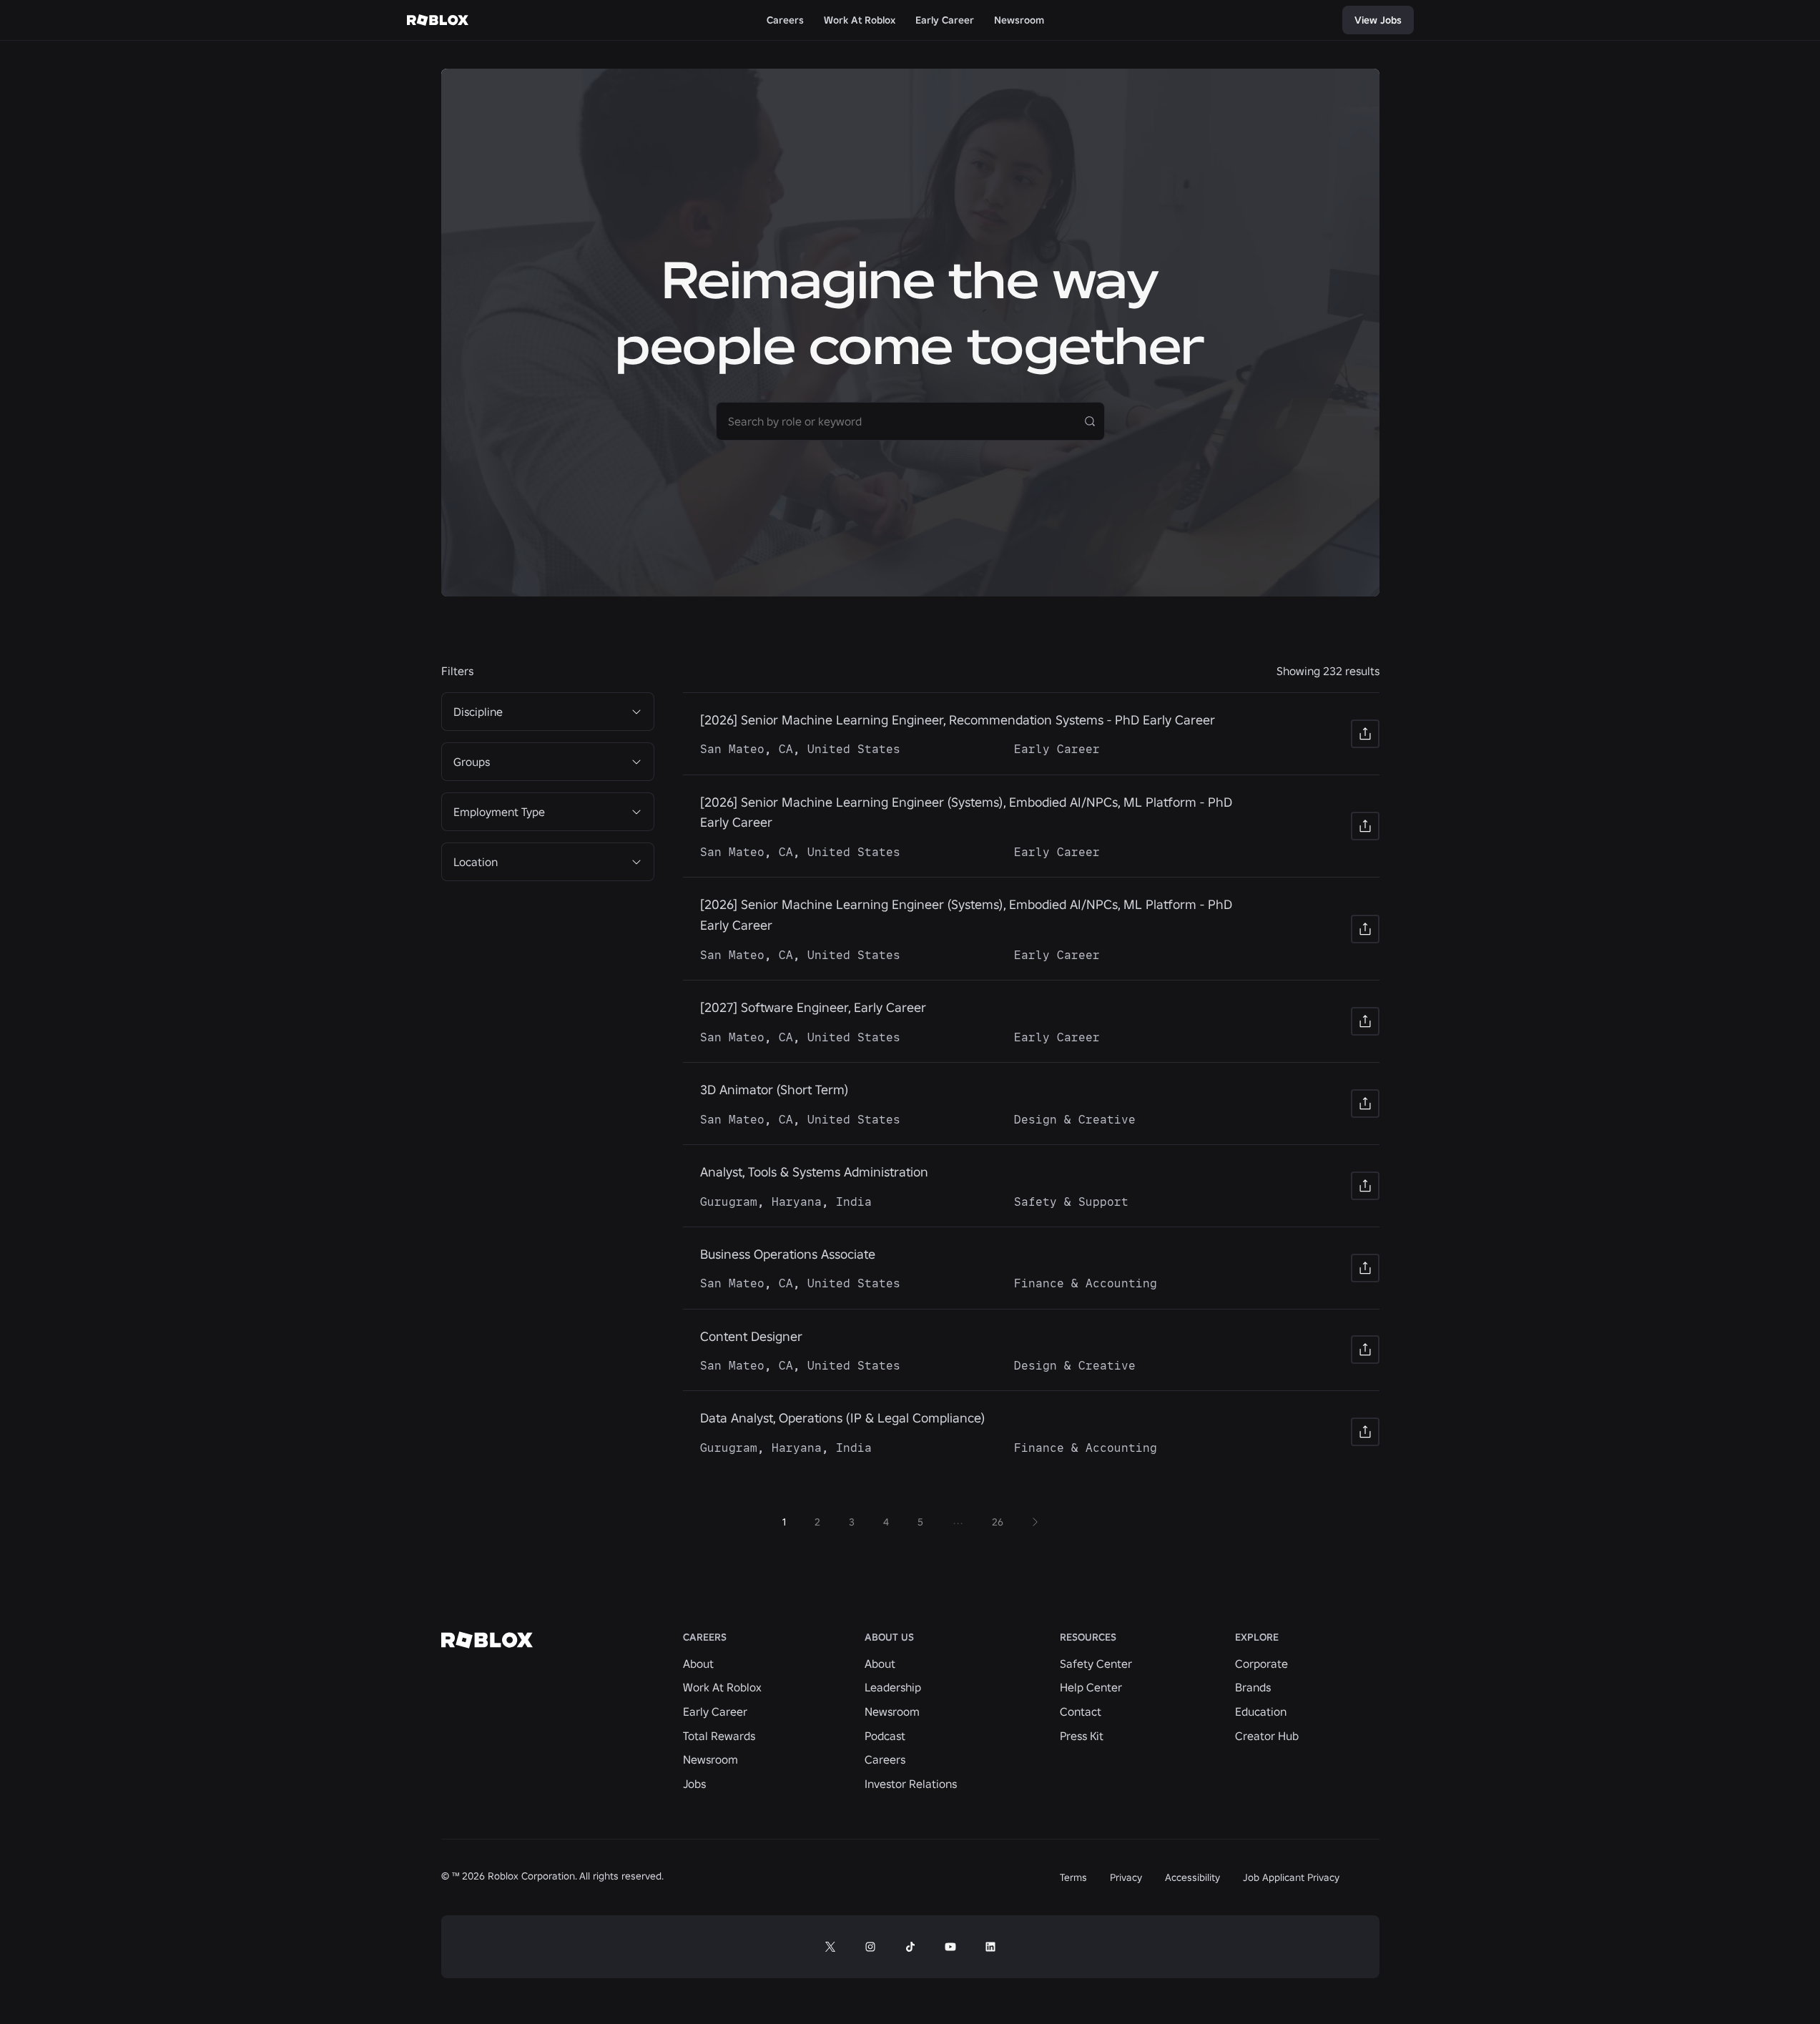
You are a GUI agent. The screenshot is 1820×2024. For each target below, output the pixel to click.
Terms (1073, 1877)
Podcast (885, 1736)
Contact (1081, 1711)
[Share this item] (1365, 734)
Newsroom (710, 1759)
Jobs (694, 1784)
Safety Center (1096, 1664)
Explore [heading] (1257, 1637)
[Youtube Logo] (950, 1947)
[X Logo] (830, 1947)
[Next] (1035, 1522)
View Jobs (1378, 20)
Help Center (1091, 1687)
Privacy (1126, 1877)
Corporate (1261, 1664)
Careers (885, 1759)
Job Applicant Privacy (1291, 1877)
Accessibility (1192, 1877)
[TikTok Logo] (910, 1947)
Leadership (893, 1687)
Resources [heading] (1088, 1637)
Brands (1253, 1687)
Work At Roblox (722, 1687)
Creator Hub (1267, 1736)
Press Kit (1082, 1736)
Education (1261, 1711)
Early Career (715, 1711)
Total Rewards (719, 1736)
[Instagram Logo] (870, 1947)
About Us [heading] (889, 1637)
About (698, 1664)
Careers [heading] (705, 1637)
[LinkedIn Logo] (990, 1947)
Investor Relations (911, 1784)
